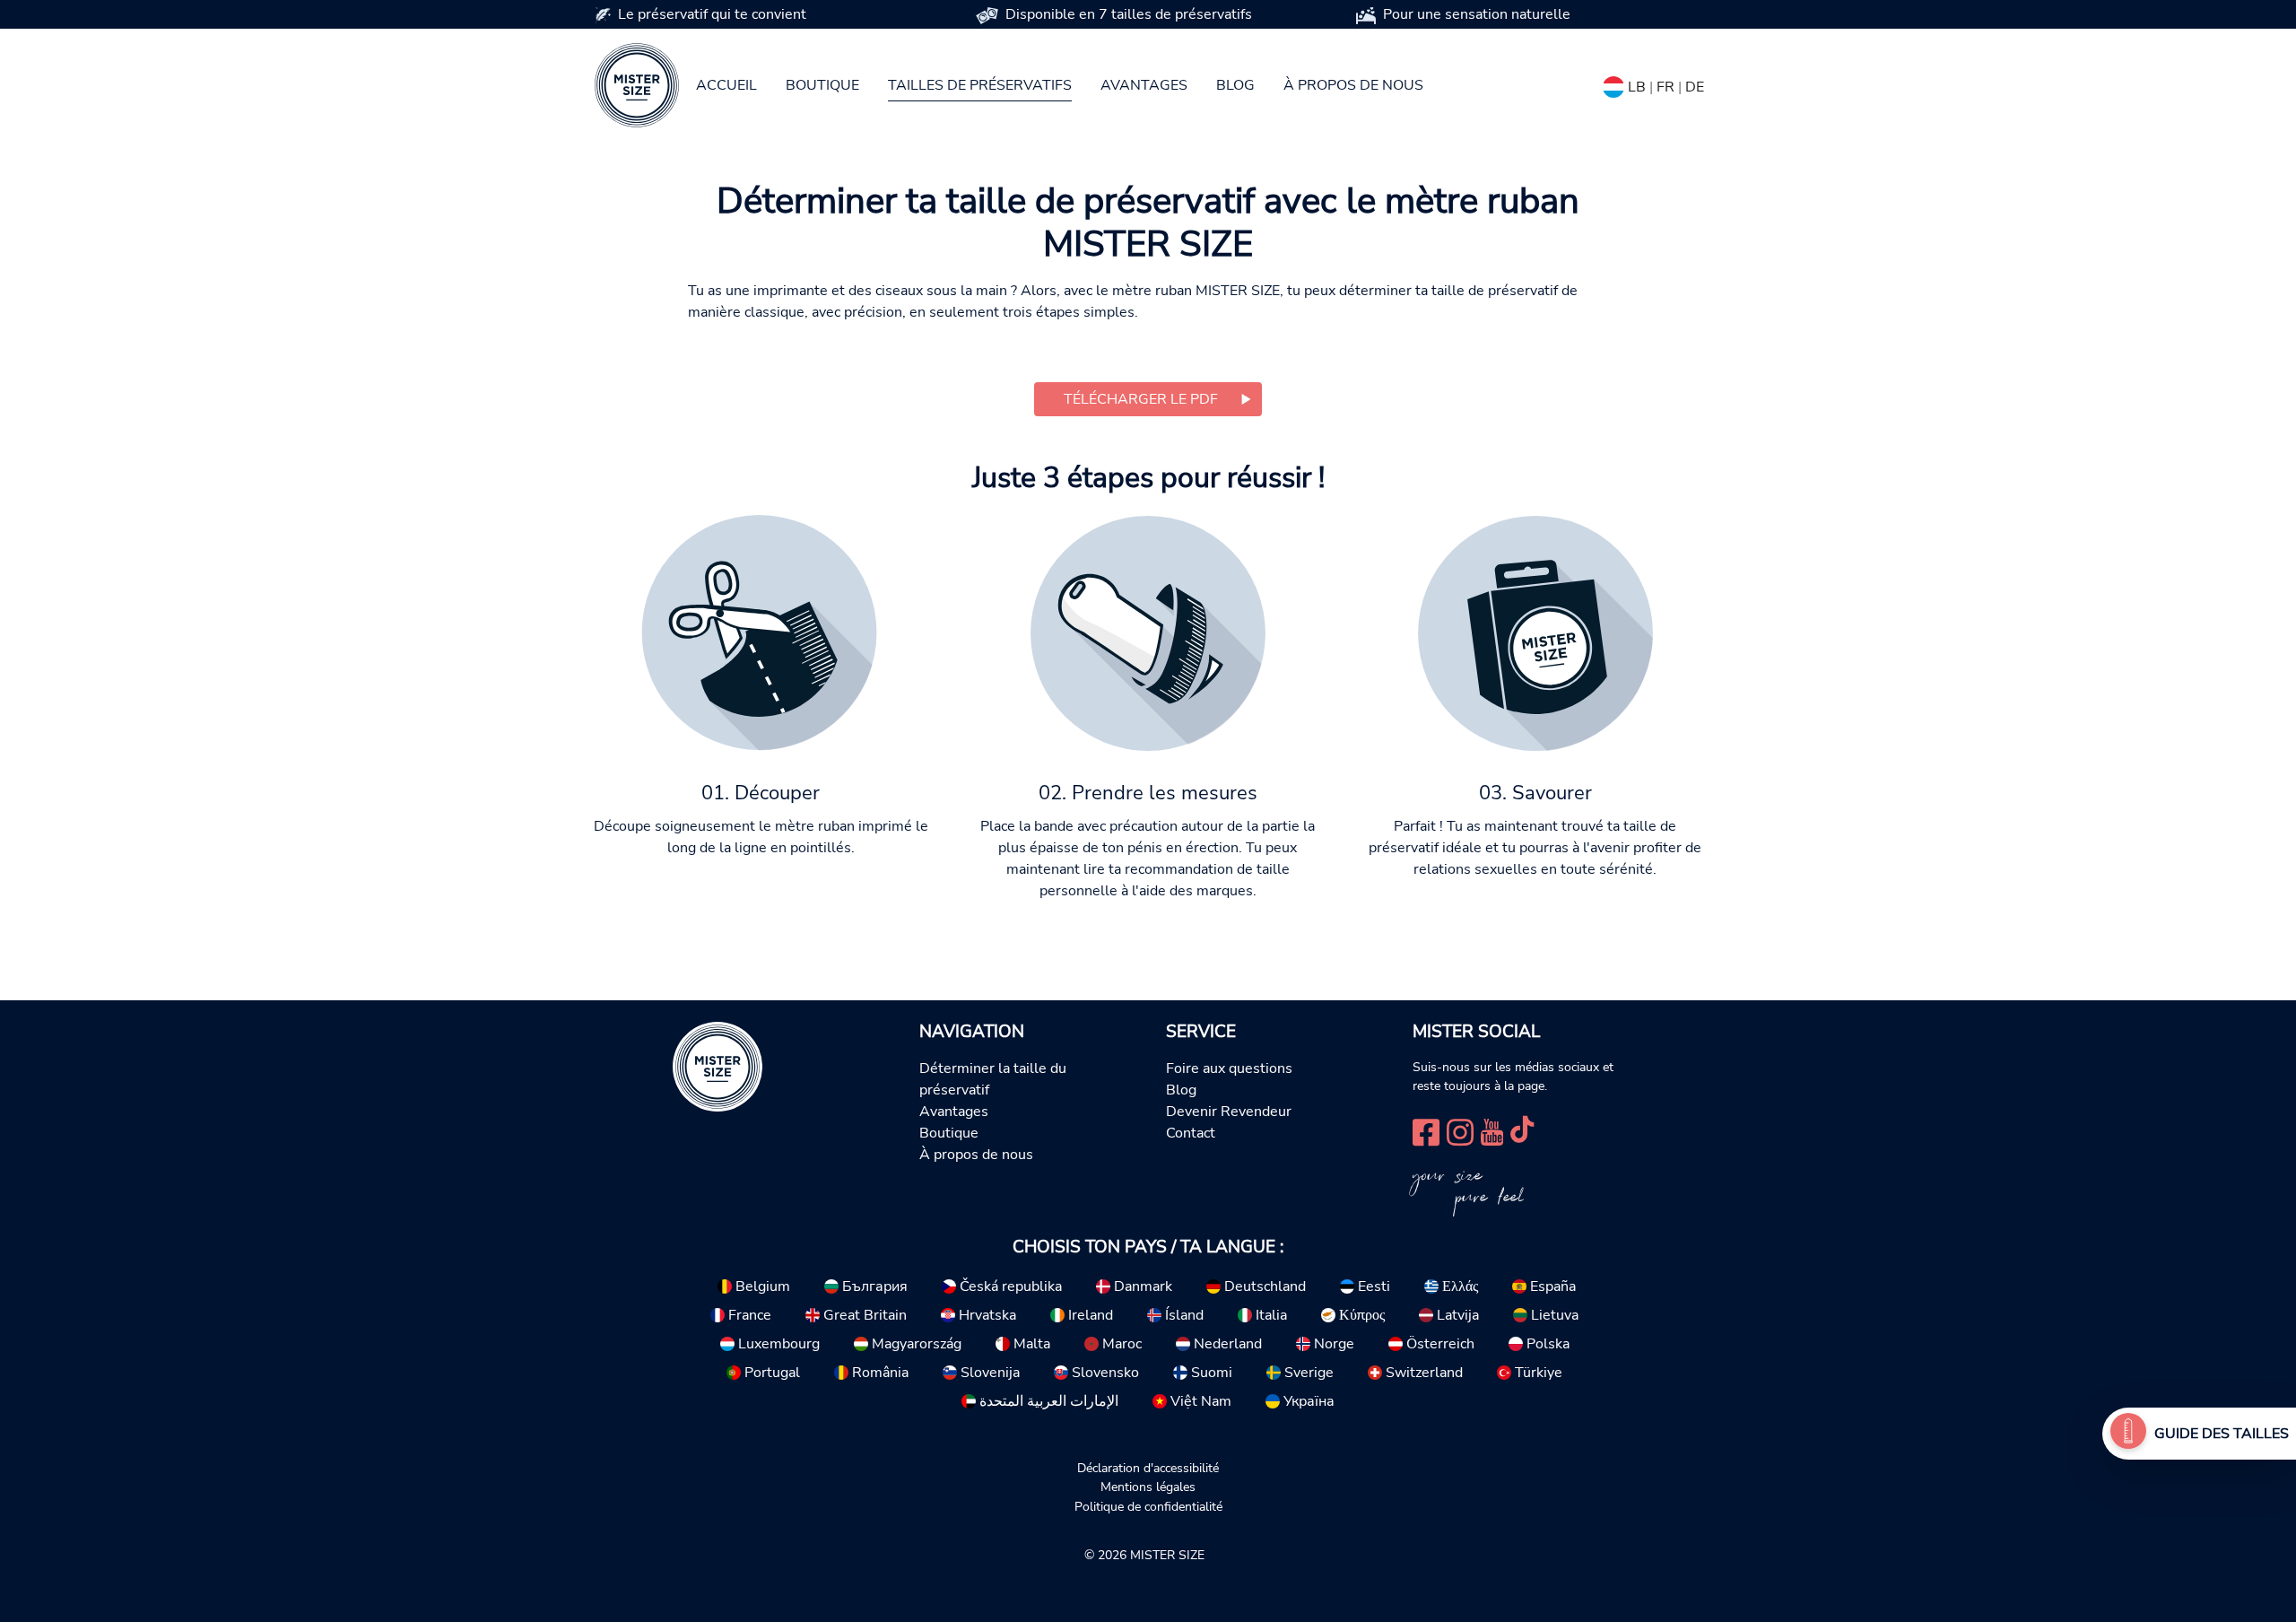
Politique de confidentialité (1148, 1506)
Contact (1191, 1133)
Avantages (1144, 85)
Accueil (726, 85)
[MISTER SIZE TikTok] (1522, 1131)
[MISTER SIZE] (717, 1066)
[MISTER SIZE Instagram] (1460, 1131)
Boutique (822, 85)
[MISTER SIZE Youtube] (1492, 1131)
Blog (1235, 85)
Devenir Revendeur (1229, 1112)
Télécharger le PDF (1141, 399)
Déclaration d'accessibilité (1148, 1468)
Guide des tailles (2222, 1434)
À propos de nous (1353, 85)
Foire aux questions (1229, 1068)
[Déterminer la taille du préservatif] (2128, 1434)
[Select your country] (1613, 83)
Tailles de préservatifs (980, 85)
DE (1695, 87)
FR (1665, 87)
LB (1637, 87)
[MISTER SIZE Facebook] (1426, 1131)
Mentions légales (1148, 1487)
